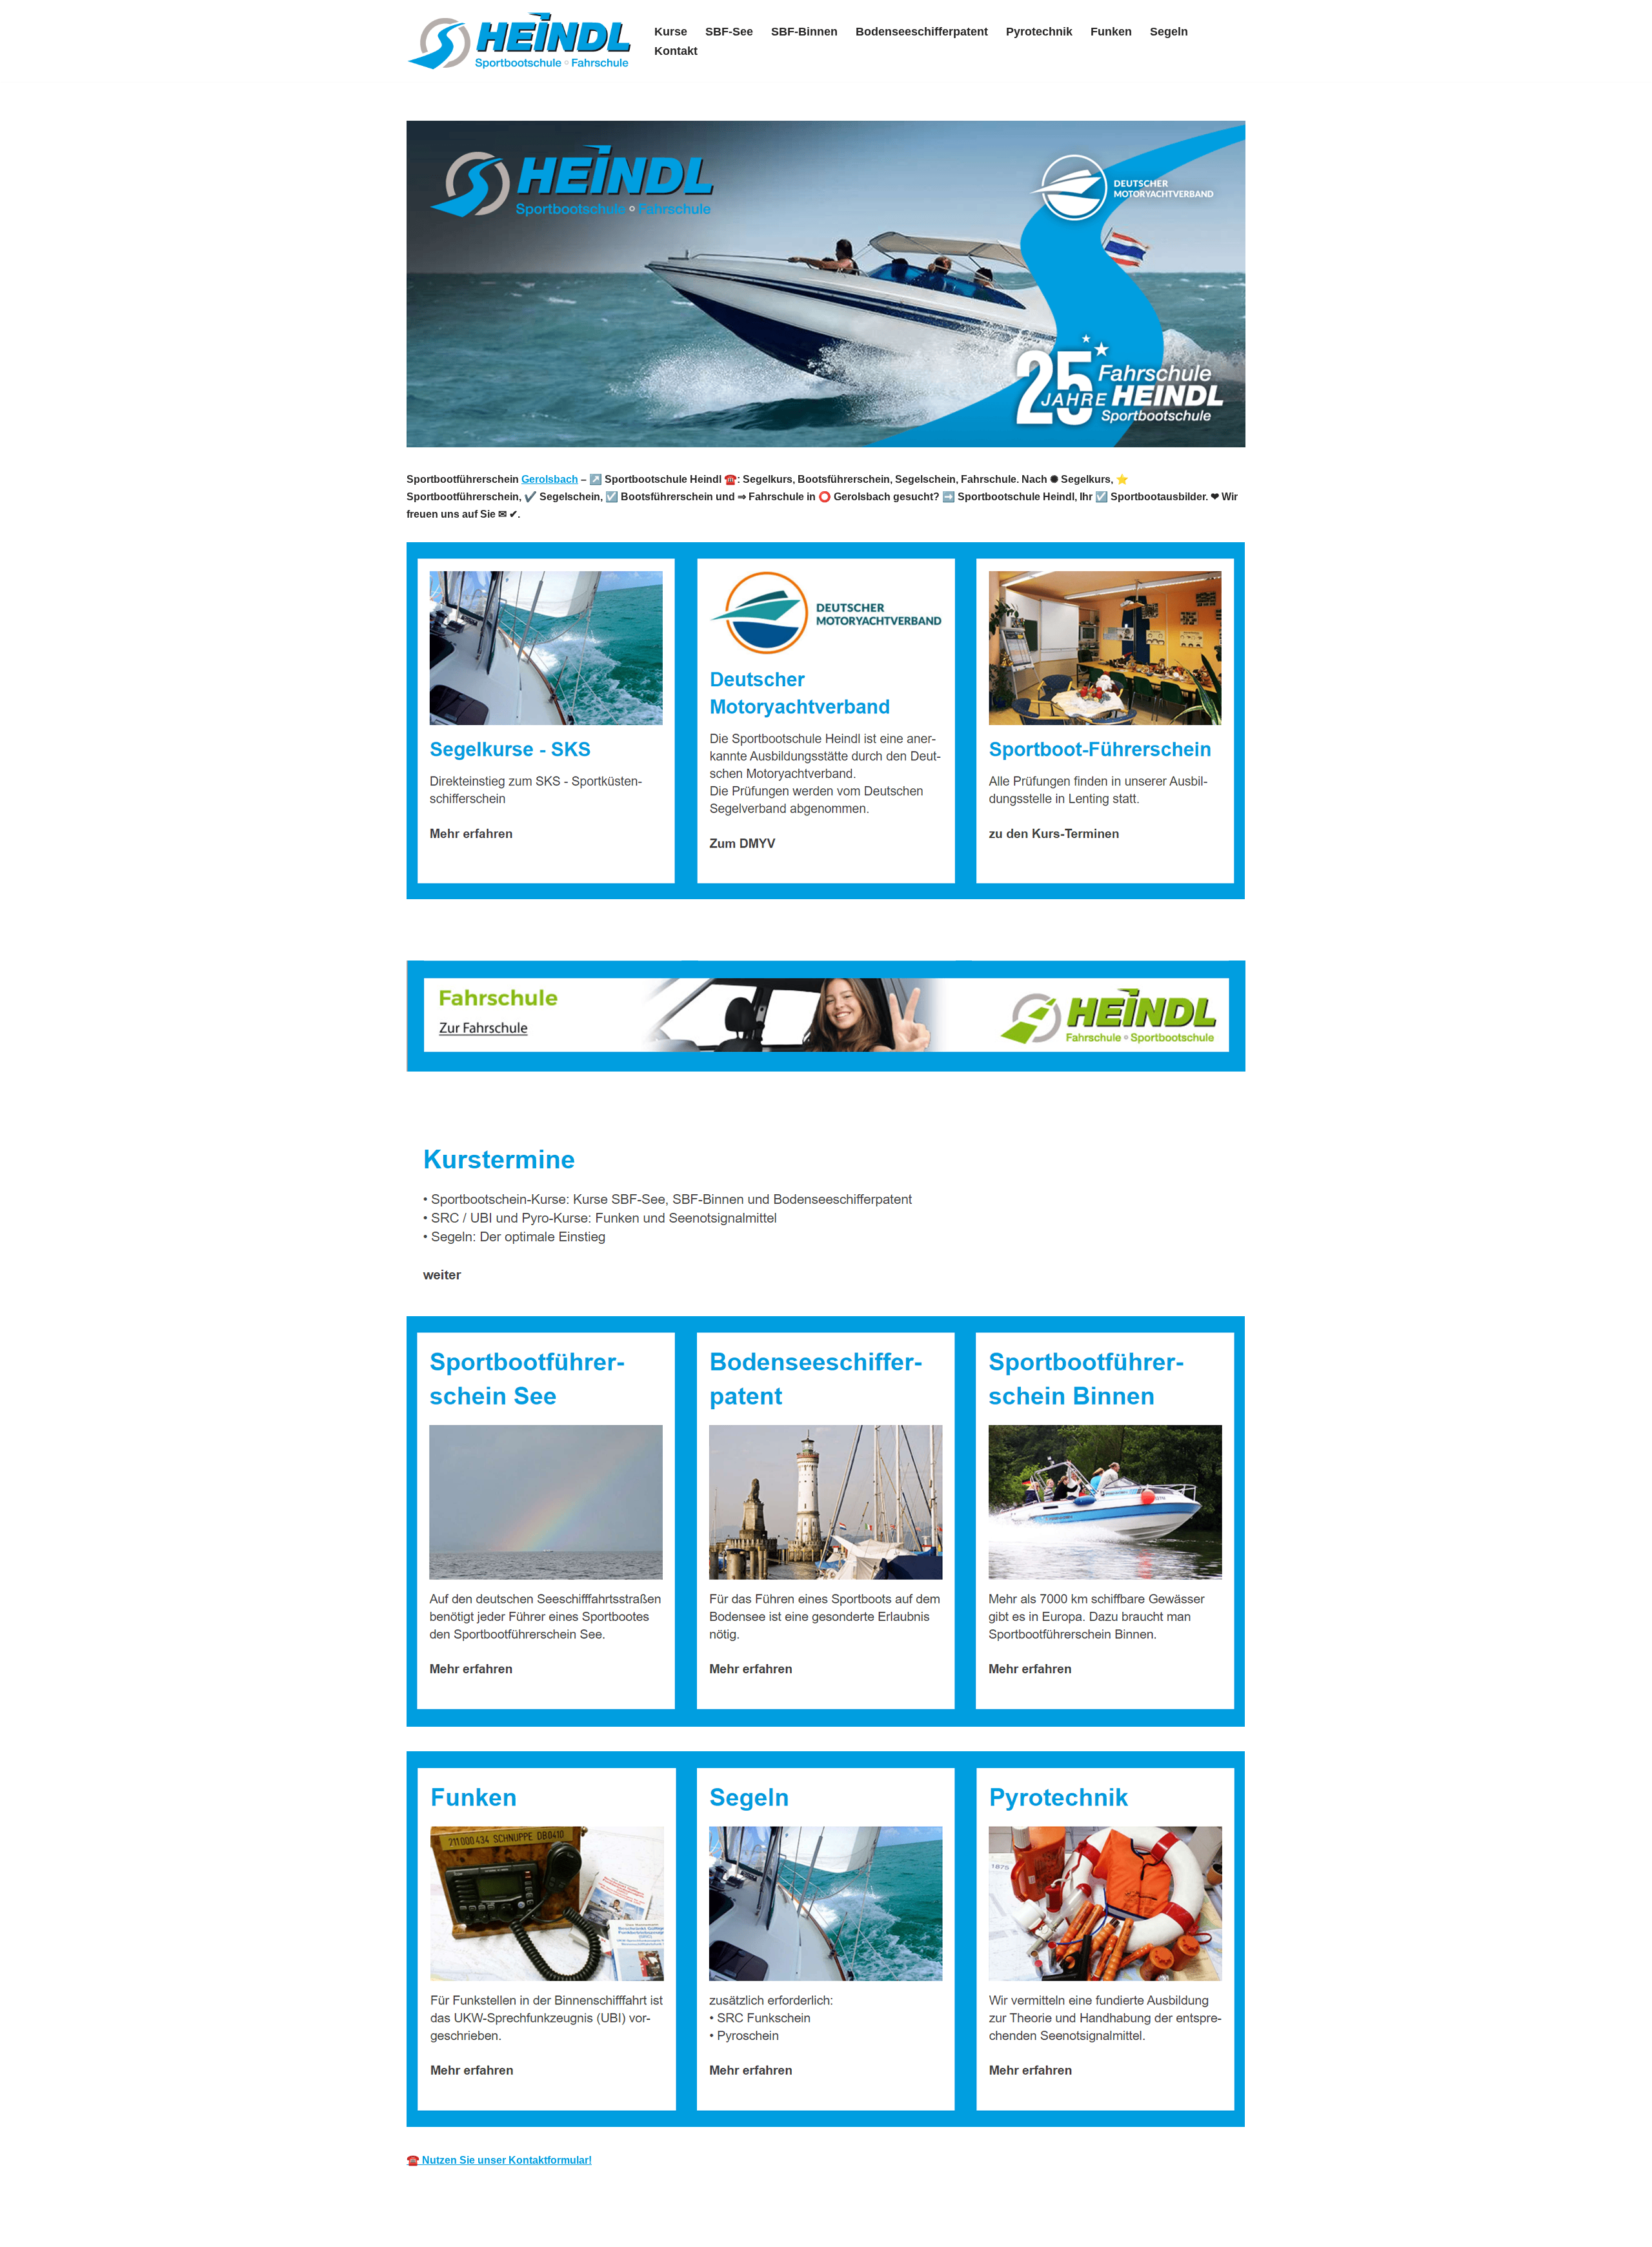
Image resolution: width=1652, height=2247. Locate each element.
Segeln (1169, 32)
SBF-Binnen (804, 32)
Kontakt (676, 51)
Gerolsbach (550, 479)
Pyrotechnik (1039, 32)
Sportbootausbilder (473, 1107)
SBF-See (729, 32)
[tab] (473, 1107)
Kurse (671, 32)
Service (585, 1107)
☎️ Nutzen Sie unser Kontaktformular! (499, 2160)
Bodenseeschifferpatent (922, 32)
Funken (1111, 32)
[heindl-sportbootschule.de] (519, 41)
